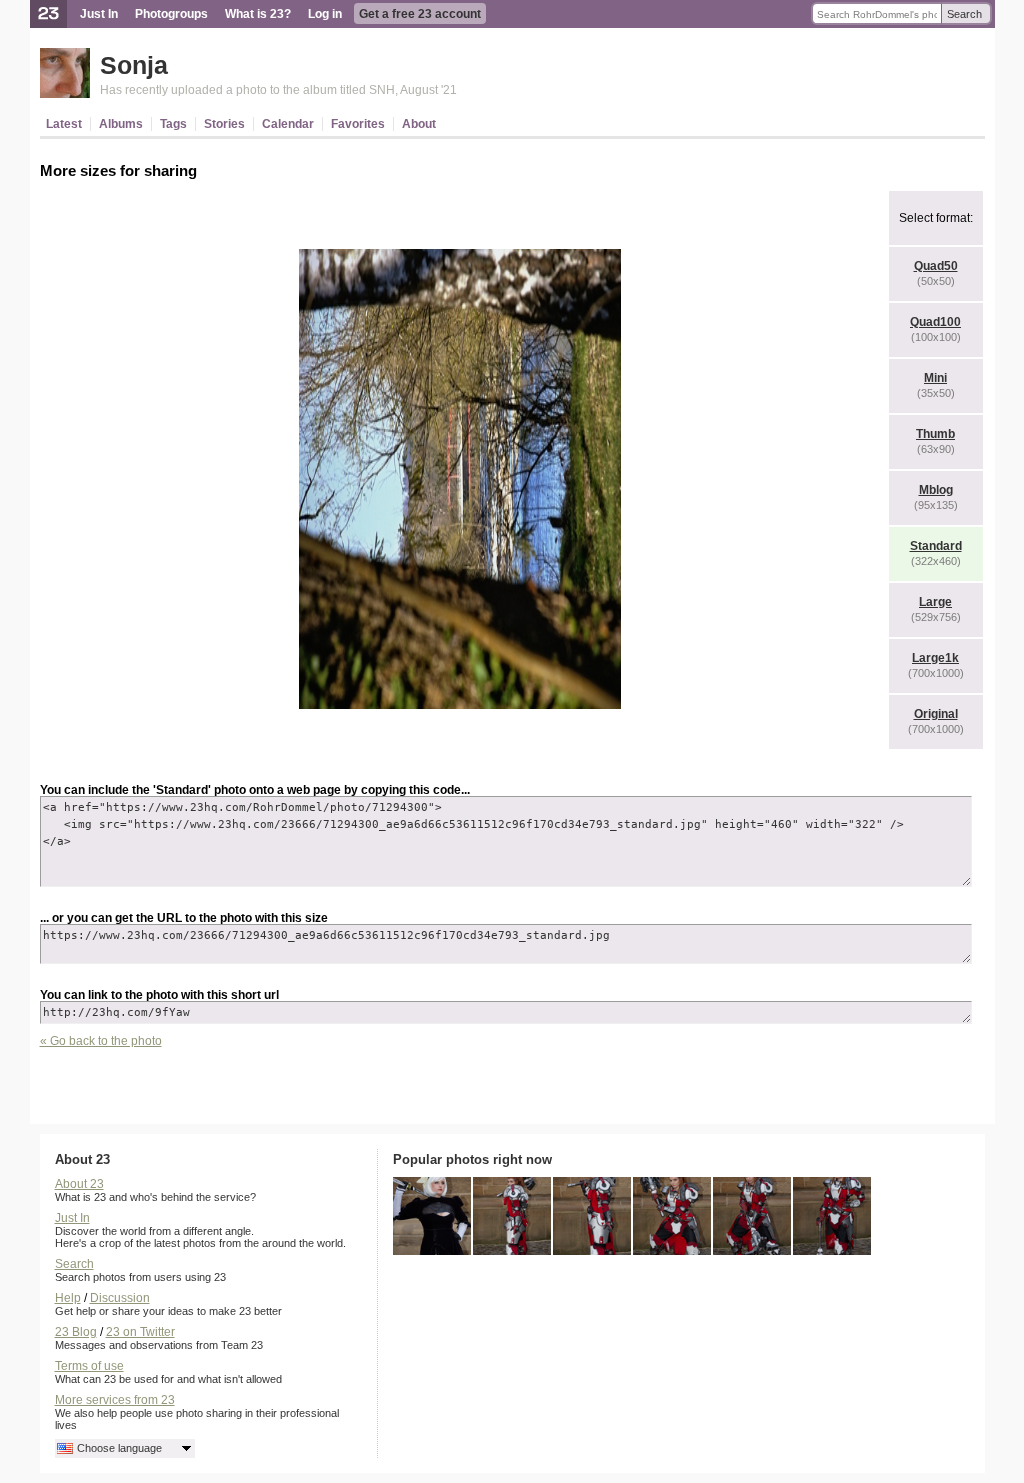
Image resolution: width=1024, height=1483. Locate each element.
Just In (99, 14)
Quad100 (935, 322)
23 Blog (76, 1332)
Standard (936, 546)
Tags (173, 124)
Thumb (935, 434)
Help (68, 1298)
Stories (224, 124)
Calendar (288, 124)
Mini (935, 378)
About (419, 124)
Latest (64, 124)
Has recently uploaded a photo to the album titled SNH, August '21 (278, 90)
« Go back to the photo (101, 1041)
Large (935, 602)
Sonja (134, 65)
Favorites (358, 124)
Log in (325, 14)
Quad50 (936, 266)
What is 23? (258, 14)
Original (936, 714)
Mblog (936, 490)
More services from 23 (115, 1400)
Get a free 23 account (420, 14)
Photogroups (171, 14)
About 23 (79, 1184)
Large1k (935, 658)
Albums (121, 124)
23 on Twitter (140, 1332)
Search (964, 14)
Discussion (120, 1298)
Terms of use (89, 1366)
